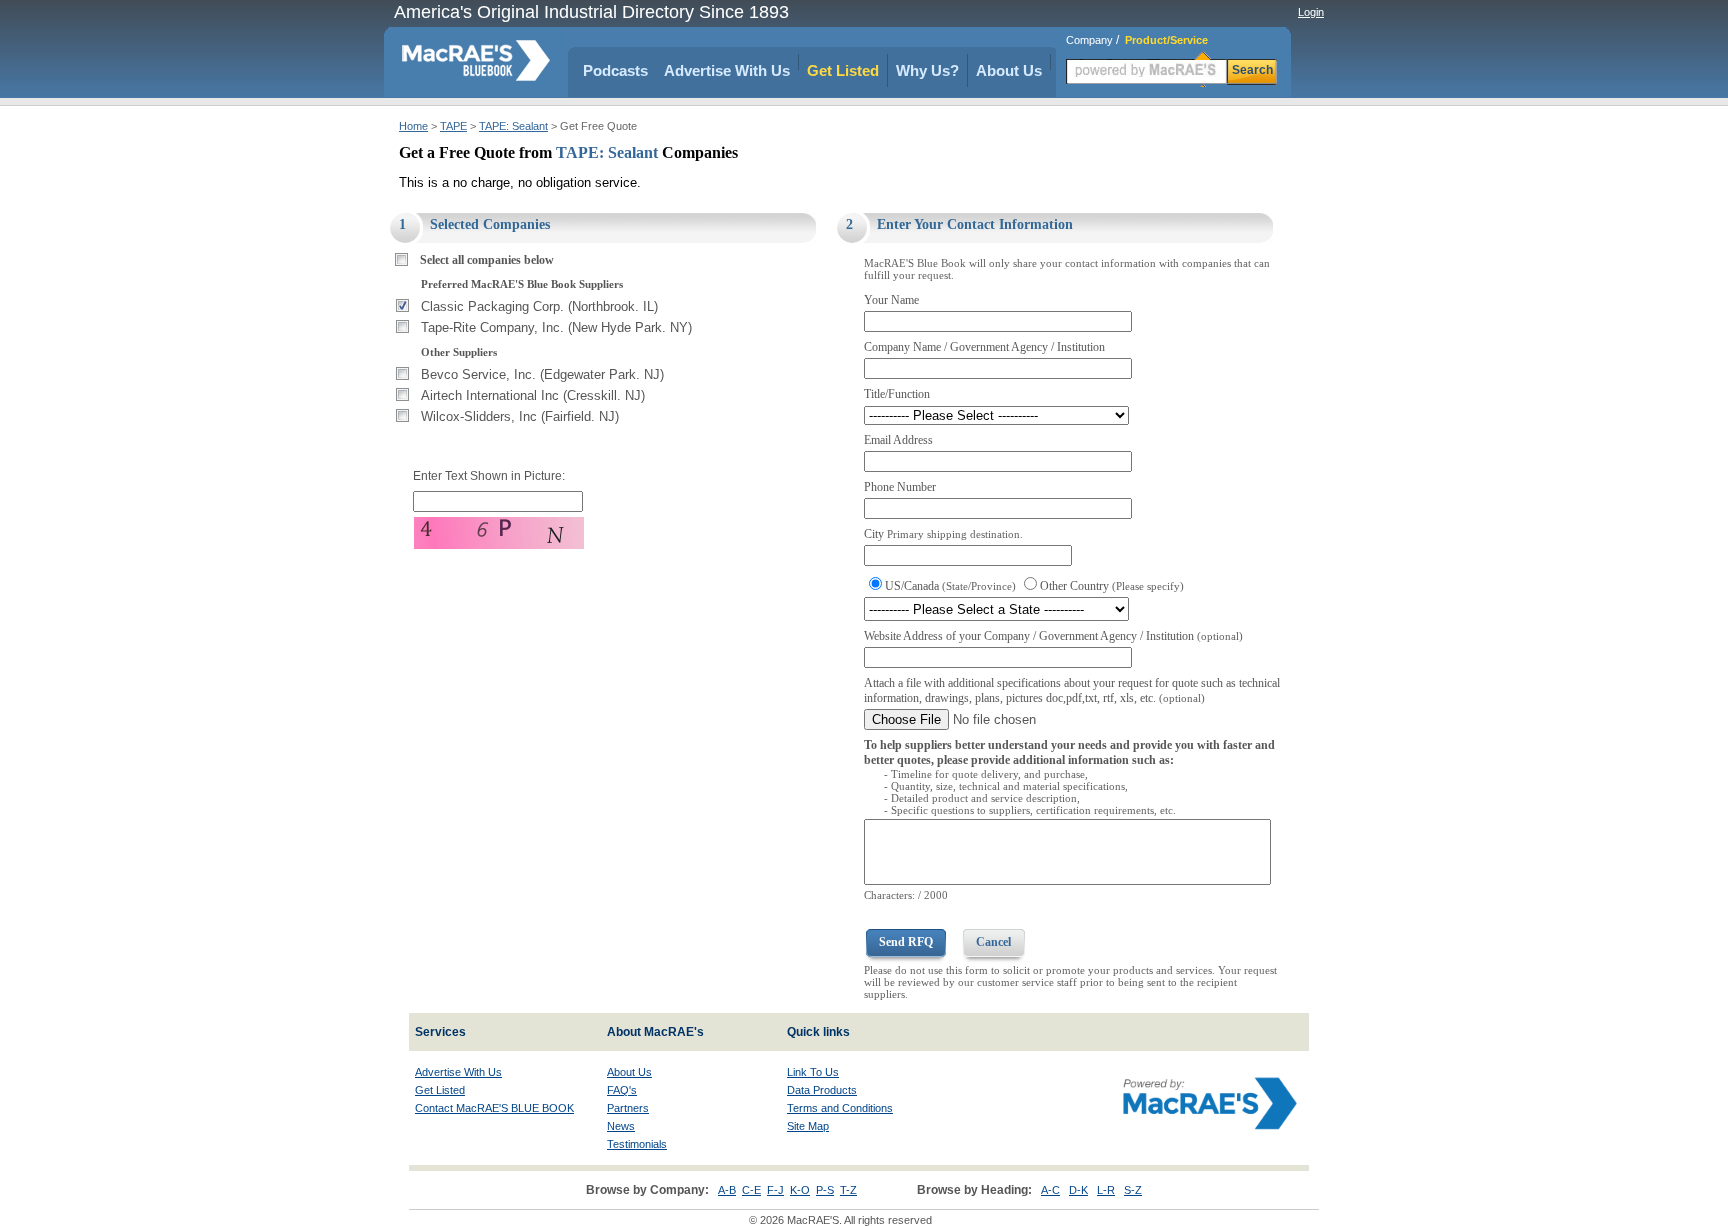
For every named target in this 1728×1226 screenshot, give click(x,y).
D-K (1078, 1190)
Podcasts (615, 70)
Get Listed (843, 70)
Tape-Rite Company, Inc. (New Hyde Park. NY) (556, 327)
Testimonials (637, 1144)
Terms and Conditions (840, 1108)
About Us (1009, 70)
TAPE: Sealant (513, 126)
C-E (751, 1190)
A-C (1050, 1190)
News (621, 1126)
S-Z (1133, 1190)
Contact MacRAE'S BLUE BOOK (494, 1108)
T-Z (848, 1190)
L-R (1106, 1190)
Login (1311, 12)
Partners (628, 1108)
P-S (825, 1190)
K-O (800, 1190)
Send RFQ (906, 942)
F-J (775, 1190)
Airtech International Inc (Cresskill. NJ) (533, 395)
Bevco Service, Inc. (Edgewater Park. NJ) (542, 374)
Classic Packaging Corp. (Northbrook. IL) (539, 306)
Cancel (993, 942)
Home (413, 126)
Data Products (822, 1090)
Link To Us (813, 1072)
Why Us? (927, 70)
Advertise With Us (727, 70)
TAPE (453, 126)
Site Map (808, 1126)
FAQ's (622, 1090)
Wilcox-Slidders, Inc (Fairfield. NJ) (520, 416)
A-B (727, 1190)
